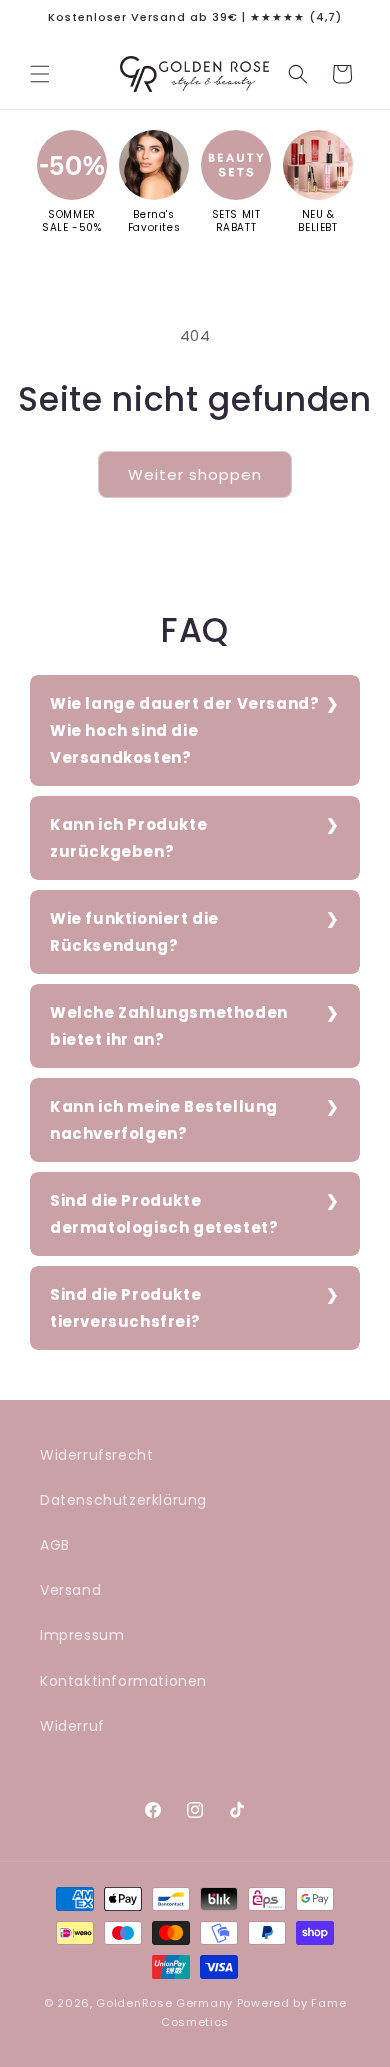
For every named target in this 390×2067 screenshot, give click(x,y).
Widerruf (72, 1726)
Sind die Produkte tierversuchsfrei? (125, 1308)
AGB (55, 1545)
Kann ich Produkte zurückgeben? (128, 838)
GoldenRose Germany (164, 2003)
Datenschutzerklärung (123, 1500)
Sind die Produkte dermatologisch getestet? (164, 1214)
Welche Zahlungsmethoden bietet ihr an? (169, 1026)
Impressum (82, 1635)
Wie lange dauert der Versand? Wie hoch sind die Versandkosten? (184, 730)
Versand (70, 1590)
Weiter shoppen (195, 474)
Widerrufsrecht (96, 1455)
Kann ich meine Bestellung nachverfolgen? (164, 1120)
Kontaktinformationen (123, 1681)
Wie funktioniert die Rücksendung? (134, 932)
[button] (40, 74)
